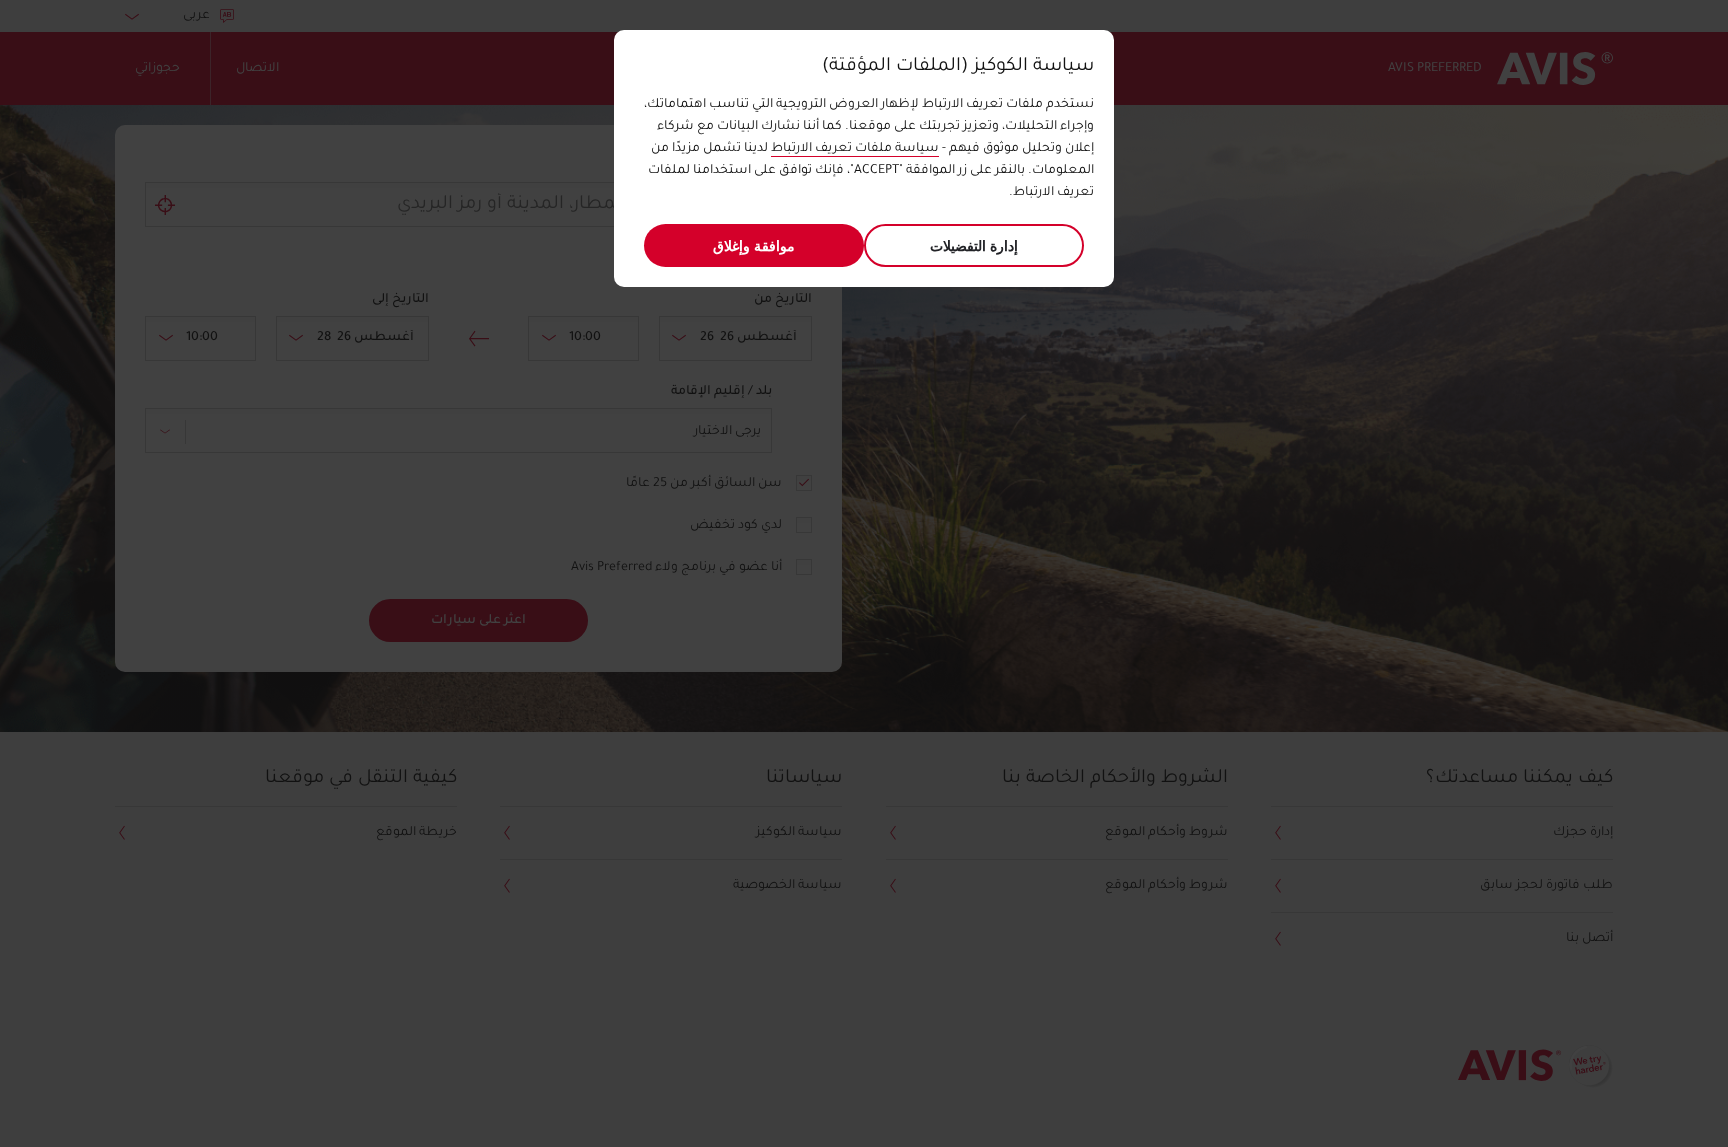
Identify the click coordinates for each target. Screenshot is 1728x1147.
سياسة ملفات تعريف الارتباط (855, 149)
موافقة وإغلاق (754, 245)
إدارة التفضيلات (974, 245)
